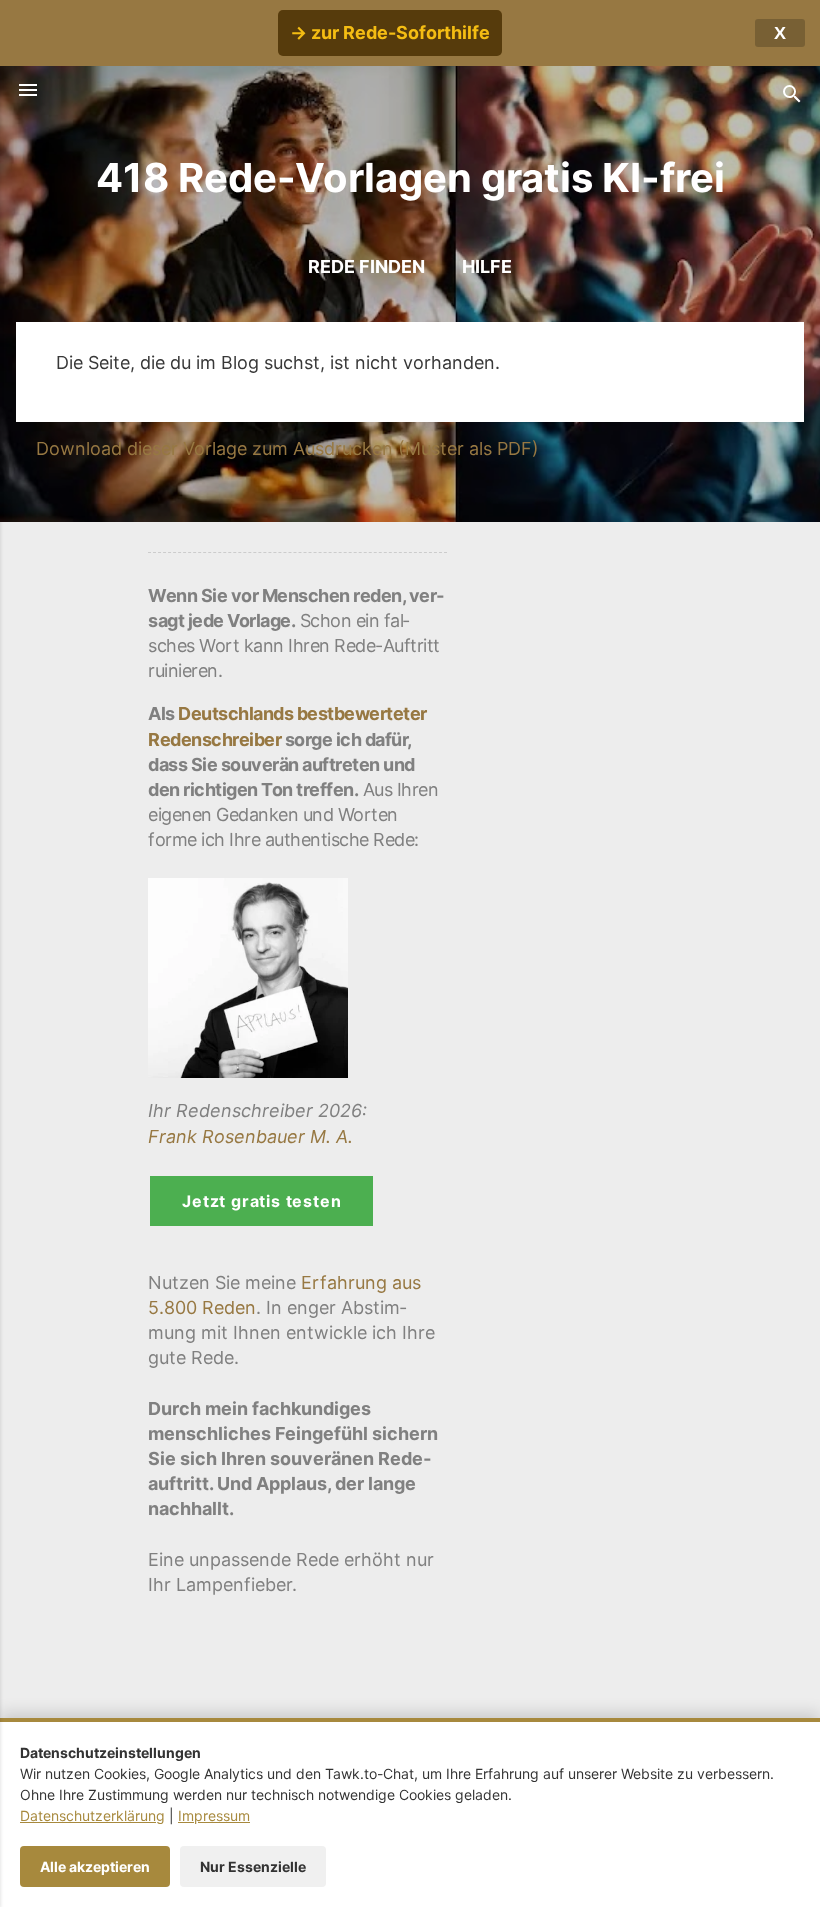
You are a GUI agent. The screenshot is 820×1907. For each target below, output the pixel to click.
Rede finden (366, 266)
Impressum (214, 1815)
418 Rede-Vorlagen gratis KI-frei (410, 177)
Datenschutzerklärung (92, 1815)
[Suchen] (792, 96)
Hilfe (487, 266)
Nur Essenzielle (253, 1866)
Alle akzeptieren (95, 1866)
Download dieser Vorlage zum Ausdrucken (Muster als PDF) (287, 448)
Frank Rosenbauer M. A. (250, 1136)
